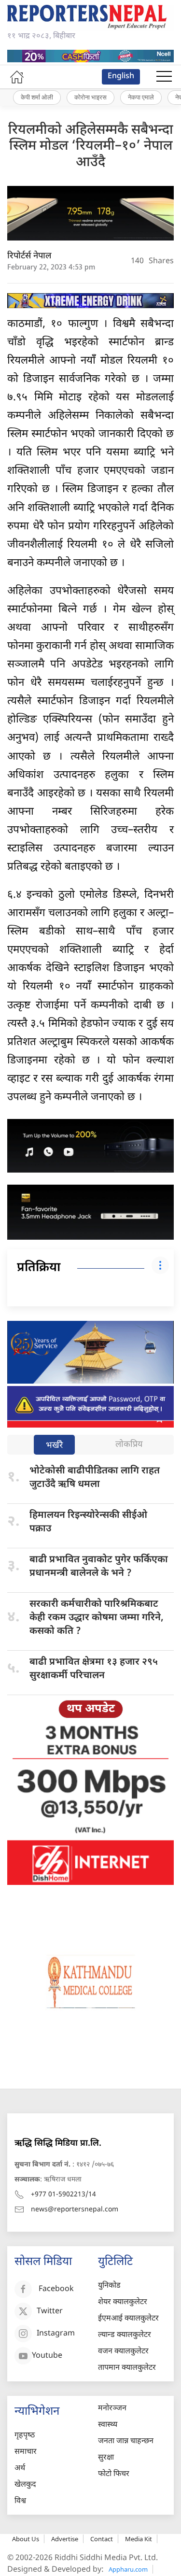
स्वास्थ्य (108, 2425)
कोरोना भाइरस (90, 97)
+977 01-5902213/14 (63, 2195)
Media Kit (139, 2539)
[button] (164, 77)
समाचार (26, 2452)
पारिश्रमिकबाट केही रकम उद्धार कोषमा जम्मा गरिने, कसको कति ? (97, 1618)
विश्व (20, 2501)
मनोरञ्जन (112, 2409)
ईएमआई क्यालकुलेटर (128, 2319)
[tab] (54, 1446)
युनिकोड (109, 2286)
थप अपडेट (91, 1709)
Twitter (50, 2312)
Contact (102, 2539)
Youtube (47, 2356)
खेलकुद (25, 2485)
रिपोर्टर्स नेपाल (29, 256)
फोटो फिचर (114, 2474)
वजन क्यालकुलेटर (123, 2352)
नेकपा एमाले (141, 97)
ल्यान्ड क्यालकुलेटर (125, 2335)
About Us (26, 2539)
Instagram (56, 2334)
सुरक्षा (106, 2458)
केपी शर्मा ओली (37, 97)
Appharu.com (128, 2569)
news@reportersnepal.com (75, 2210)
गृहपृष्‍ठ (25, 2436)
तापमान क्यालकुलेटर (127, 2368)
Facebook (56, 2289)
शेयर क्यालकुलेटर (123, 2302)
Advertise (65, 2539)
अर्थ (20, 2469)
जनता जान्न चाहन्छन (126, 2442)
